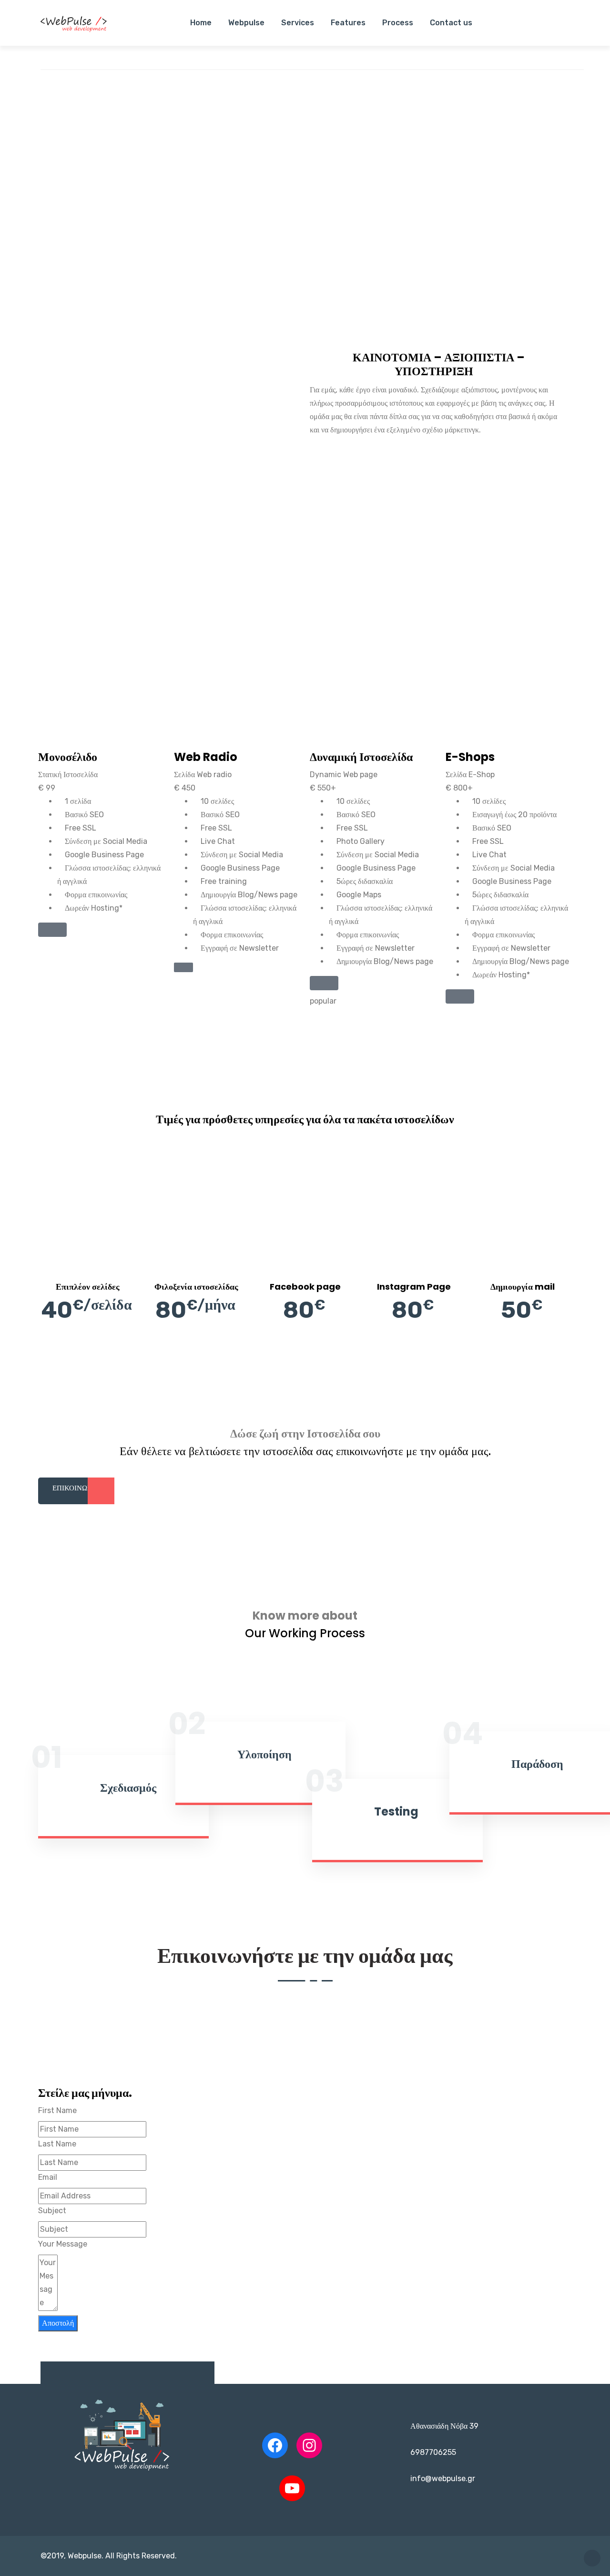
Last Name (57, 2144)
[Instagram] (309, 2445)
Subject (52, 2211)
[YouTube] (292, 2488)
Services (298, 23)
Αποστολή (58, 2323)
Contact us (451, 23)
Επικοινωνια (76, 1488)
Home (201, 23)
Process (398, 23)
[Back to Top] (592, 2558)
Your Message (63, 2244)
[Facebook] (275, 2445)
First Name (57, 2110)
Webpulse (246, 23)
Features (348, 23)
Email (48, 2177)
